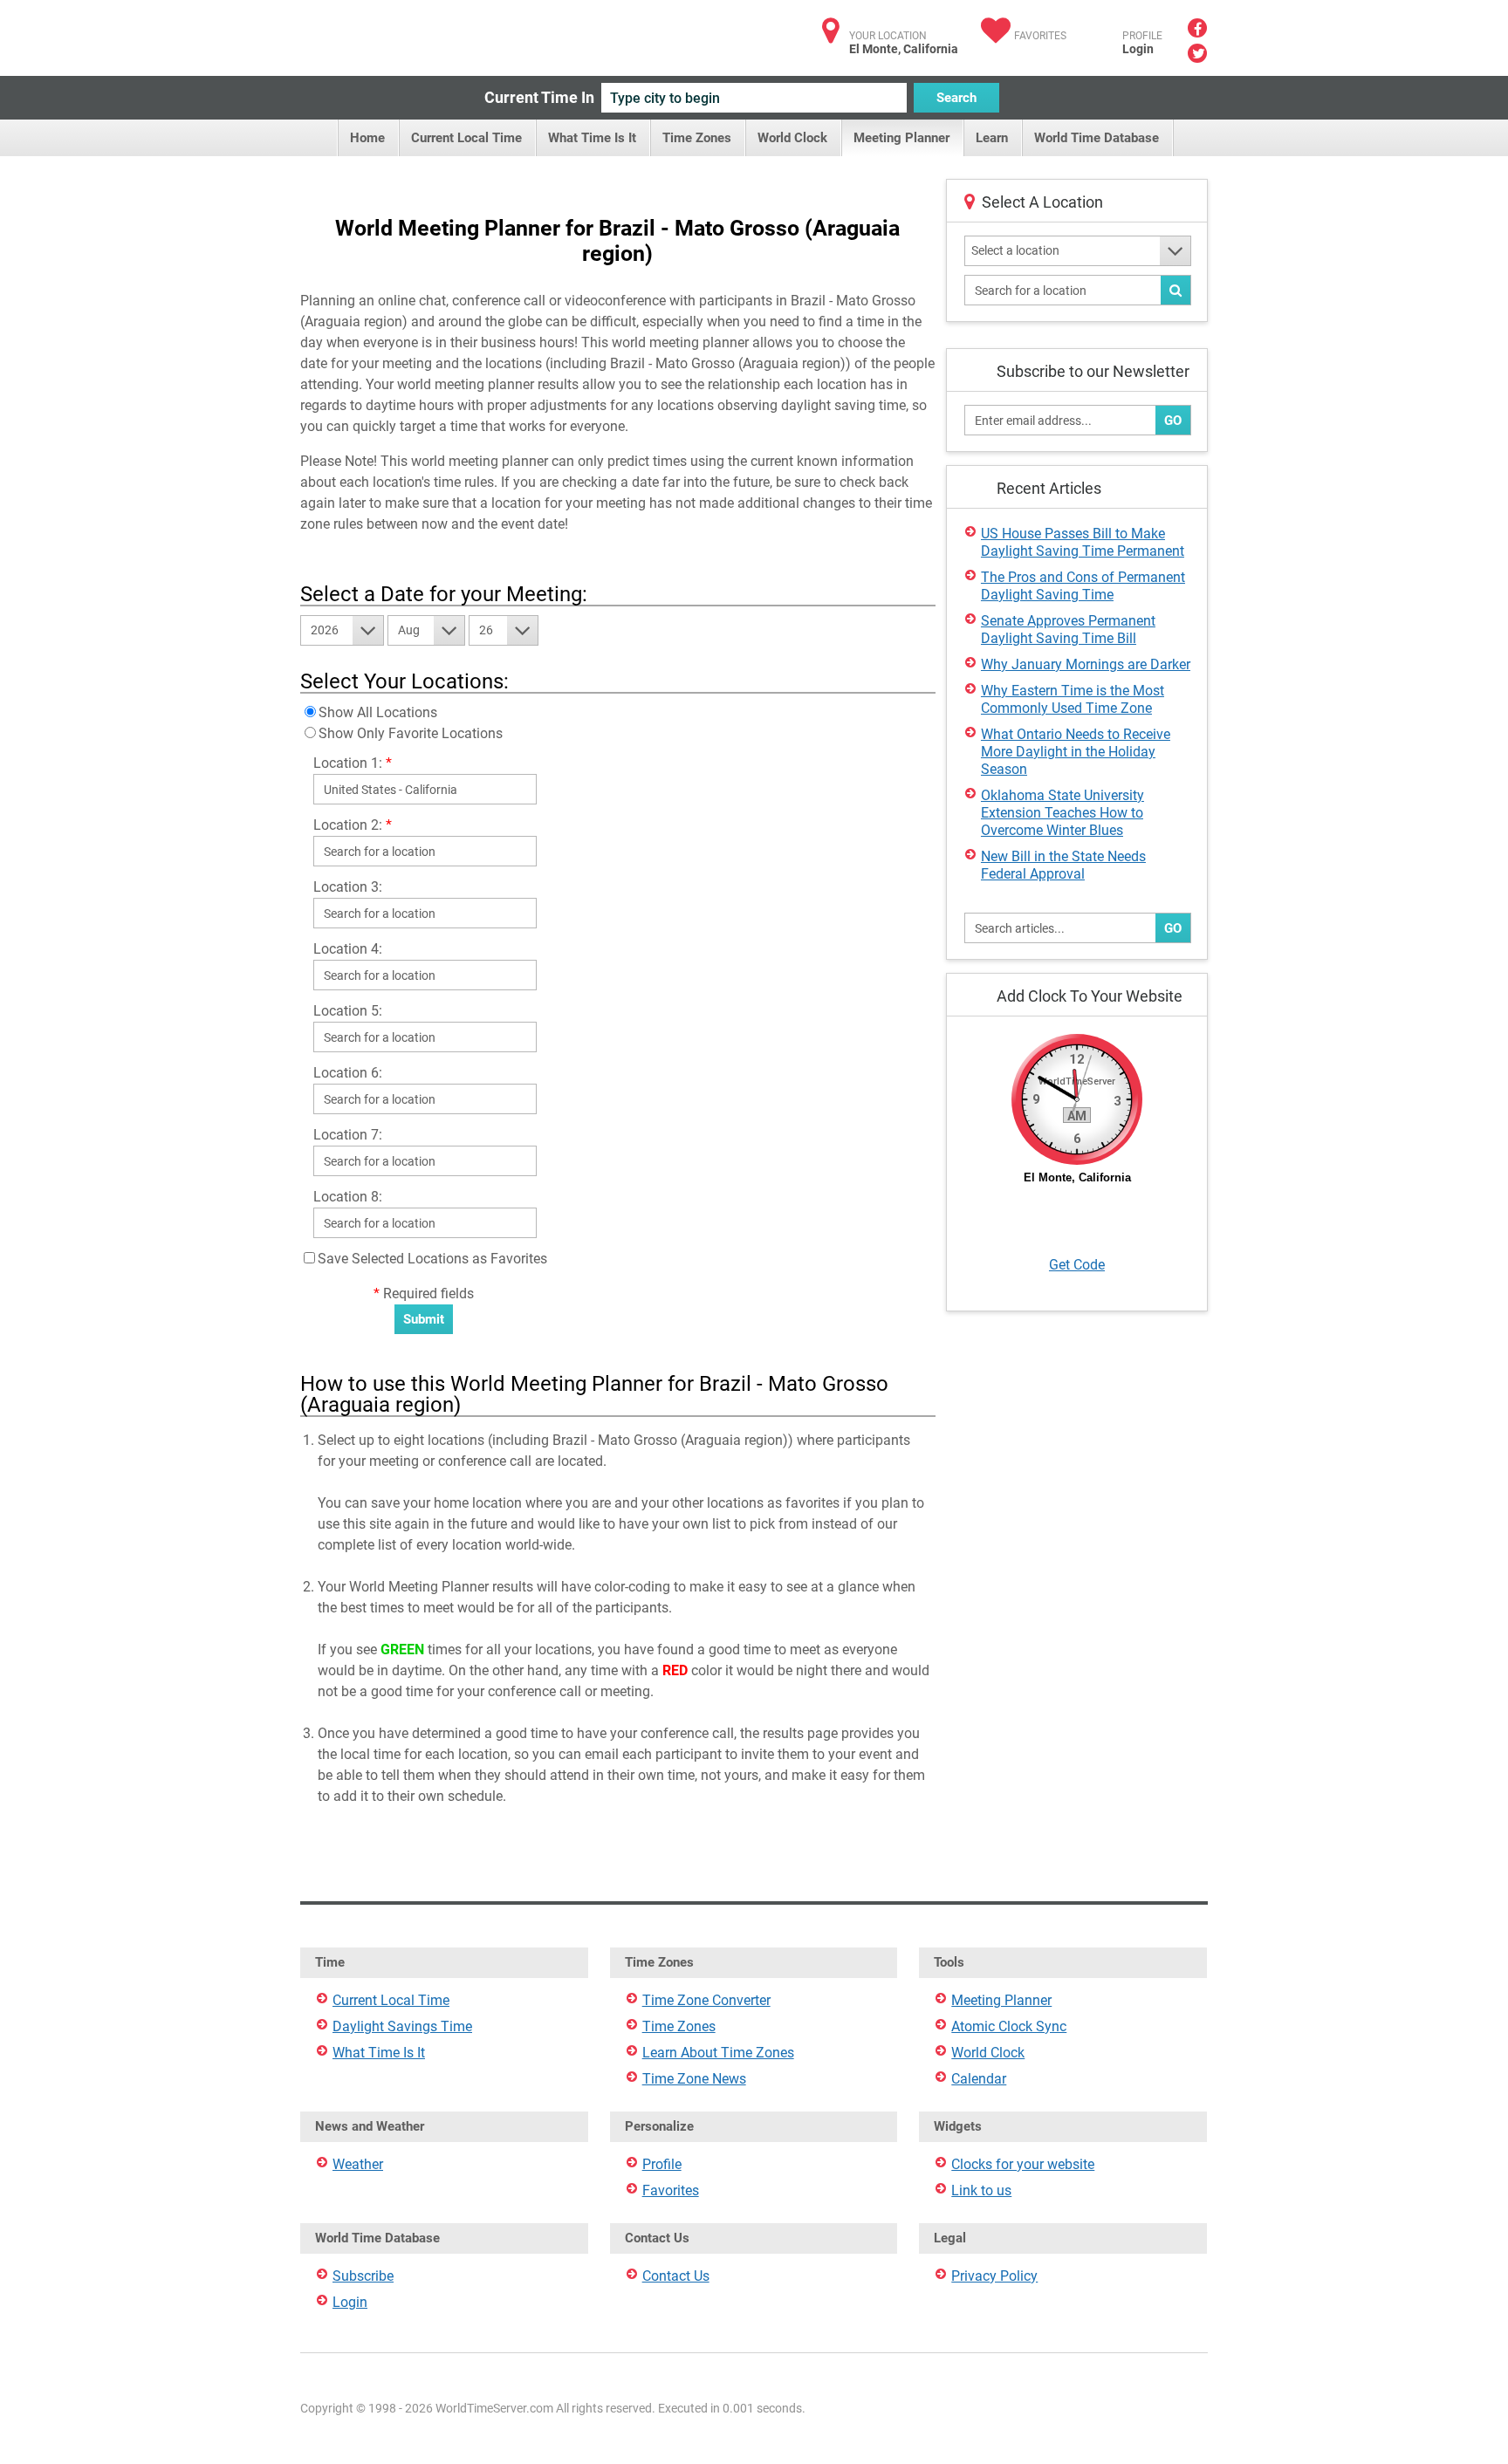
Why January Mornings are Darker (1086, 664)
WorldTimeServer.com (416, 33)
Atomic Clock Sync (1009, 2026)
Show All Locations (378, 712)
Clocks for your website (1023, 2164)
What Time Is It (592, 138)
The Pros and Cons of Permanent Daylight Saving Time (1083, 586)
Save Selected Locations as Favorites (432, 1259)
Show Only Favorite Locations (411, 733)
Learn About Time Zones (718, 2053)
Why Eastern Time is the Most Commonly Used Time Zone (1073, 699)
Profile (662, 2164)
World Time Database (1097, 138)
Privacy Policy (994, 2276)
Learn (992, 138)
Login (1138, 49)
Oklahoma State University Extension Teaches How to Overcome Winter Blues (1062, 813)
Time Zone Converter (706, 2000)
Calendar (979, 2079)
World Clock (792, 138)
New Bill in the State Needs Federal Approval (1063, 865)
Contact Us (676, 2276)
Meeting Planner (901, 138)
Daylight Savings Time (402, 2026)
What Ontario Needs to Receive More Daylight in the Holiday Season (1076, 752)
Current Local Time (466, 138)
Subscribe (363, 2276)
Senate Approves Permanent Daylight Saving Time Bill (1068, 630)
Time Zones (697, 138)
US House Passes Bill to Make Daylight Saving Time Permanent (1083, 542)
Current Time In (539, 97)
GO (1173, 421)
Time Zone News (694, 2079)
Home (367, 138)
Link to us (981, 2190)
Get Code (1077, 1265)
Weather (358, 2164)
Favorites (1040, 36)
